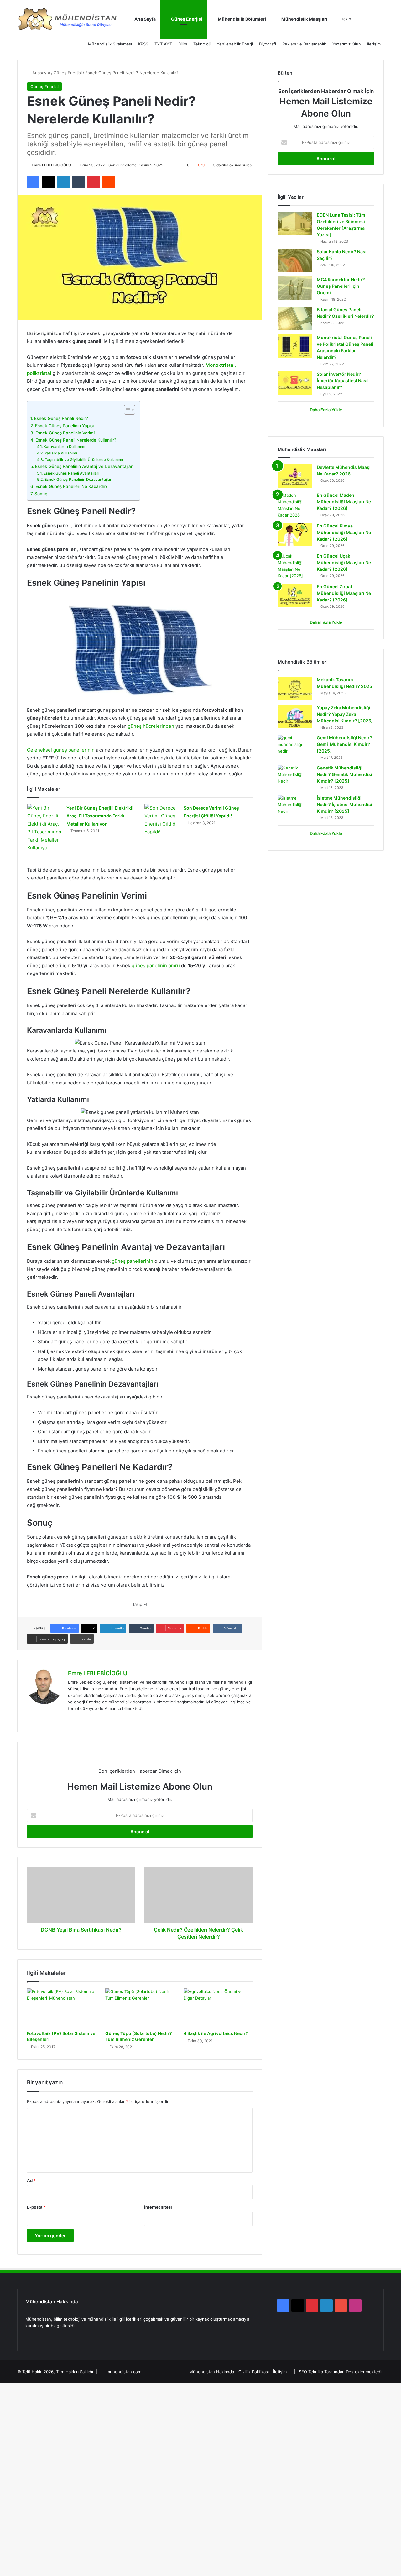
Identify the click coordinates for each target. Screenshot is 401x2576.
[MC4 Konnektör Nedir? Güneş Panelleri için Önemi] (295, 288)
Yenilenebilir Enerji (235, 44)
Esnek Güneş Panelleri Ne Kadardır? (71, 486)
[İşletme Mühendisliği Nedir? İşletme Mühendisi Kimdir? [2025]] (295, 807)
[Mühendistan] (67, 19)
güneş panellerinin (133, 1261)
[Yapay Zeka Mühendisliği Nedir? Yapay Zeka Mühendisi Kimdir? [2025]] (295, 716)
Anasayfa (41, 73)
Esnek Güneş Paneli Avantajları (71, 473)
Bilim (183, 44)
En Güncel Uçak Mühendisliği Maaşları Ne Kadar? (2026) (344, 562)
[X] (79, 1719)
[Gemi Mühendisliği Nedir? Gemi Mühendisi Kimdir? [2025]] (295, 746)
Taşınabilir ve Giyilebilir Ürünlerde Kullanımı (84, 460)
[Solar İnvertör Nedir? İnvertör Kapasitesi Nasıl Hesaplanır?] (295, 383)
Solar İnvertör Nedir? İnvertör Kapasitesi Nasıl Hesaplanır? (343, 381)
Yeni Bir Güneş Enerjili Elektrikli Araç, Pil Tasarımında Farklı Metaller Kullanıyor (100, 816)
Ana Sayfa (145, 19)
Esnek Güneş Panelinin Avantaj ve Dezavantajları (84, 466)
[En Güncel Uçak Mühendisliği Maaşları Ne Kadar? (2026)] (295, 566)
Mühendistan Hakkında (212, 2372)
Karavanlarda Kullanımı (64, 446)
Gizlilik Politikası (254, 2372)
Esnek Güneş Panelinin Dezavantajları (78, 479)
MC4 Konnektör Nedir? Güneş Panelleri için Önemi (341, 286)
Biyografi (268, 44)
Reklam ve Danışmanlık (304, 44)
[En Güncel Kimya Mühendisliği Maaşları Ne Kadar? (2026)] (295, 535)
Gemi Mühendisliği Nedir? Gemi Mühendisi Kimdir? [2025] (344, 744)
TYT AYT (163, 44)
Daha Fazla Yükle (326, 410)
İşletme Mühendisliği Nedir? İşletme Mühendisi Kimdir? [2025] (344, 804)
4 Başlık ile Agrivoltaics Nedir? (216, 2033)
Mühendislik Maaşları (304, 19)
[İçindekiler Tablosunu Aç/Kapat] (126, 410)
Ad (31, 2180)
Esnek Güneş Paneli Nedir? (61, 418)
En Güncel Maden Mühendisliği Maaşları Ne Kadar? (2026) (344, 502)
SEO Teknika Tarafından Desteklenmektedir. (341, 2372)
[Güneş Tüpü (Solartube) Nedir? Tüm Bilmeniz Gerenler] (140, 2008)
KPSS (143, 44)
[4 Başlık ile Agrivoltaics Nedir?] (218, 2008)
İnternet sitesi (158, 2207)
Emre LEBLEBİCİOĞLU (51, 165)
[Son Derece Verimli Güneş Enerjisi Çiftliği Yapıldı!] (162, 820)
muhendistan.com (124, 2372)
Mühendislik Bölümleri (241, 19)
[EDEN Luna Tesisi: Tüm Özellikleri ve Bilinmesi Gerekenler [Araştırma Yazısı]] (295, 224)
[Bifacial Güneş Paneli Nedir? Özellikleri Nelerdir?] (295, 318)
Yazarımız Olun (347, 44)
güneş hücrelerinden (151, 726)
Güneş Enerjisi (186, 19)
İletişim (374, 44)
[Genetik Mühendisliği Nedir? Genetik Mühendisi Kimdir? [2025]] (295, 776)
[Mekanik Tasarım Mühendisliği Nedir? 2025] (295, 688)
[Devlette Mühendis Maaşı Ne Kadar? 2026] (295, 476)
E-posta (36, 2207)
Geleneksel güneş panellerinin (61, 750)
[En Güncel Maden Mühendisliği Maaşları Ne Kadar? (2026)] (295, 505)
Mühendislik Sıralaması (110, 44)
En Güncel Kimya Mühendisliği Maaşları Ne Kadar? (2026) (344, 532)
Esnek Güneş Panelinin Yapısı (64, 426)
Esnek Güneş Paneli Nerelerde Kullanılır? (76, 440)
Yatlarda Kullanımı (61, 453)
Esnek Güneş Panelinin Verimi (65, 433)
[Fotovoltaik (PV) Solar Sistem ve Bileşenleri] (61, 2008)
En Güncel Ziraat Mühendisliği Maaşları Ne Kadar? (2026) (344, 593)
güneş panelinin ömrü (156, 965)
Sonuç (41, 494)
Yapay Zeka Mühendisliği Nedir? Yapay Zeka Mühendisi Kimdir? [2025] (345, 714)
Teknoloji (202, 44)
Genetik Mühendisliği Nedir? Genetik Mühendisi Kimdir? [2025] (344, 774)
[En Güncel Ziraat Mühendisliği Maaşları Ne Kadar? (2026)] (295, 595)
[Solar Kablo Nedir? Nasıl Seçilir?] (295, 260)
